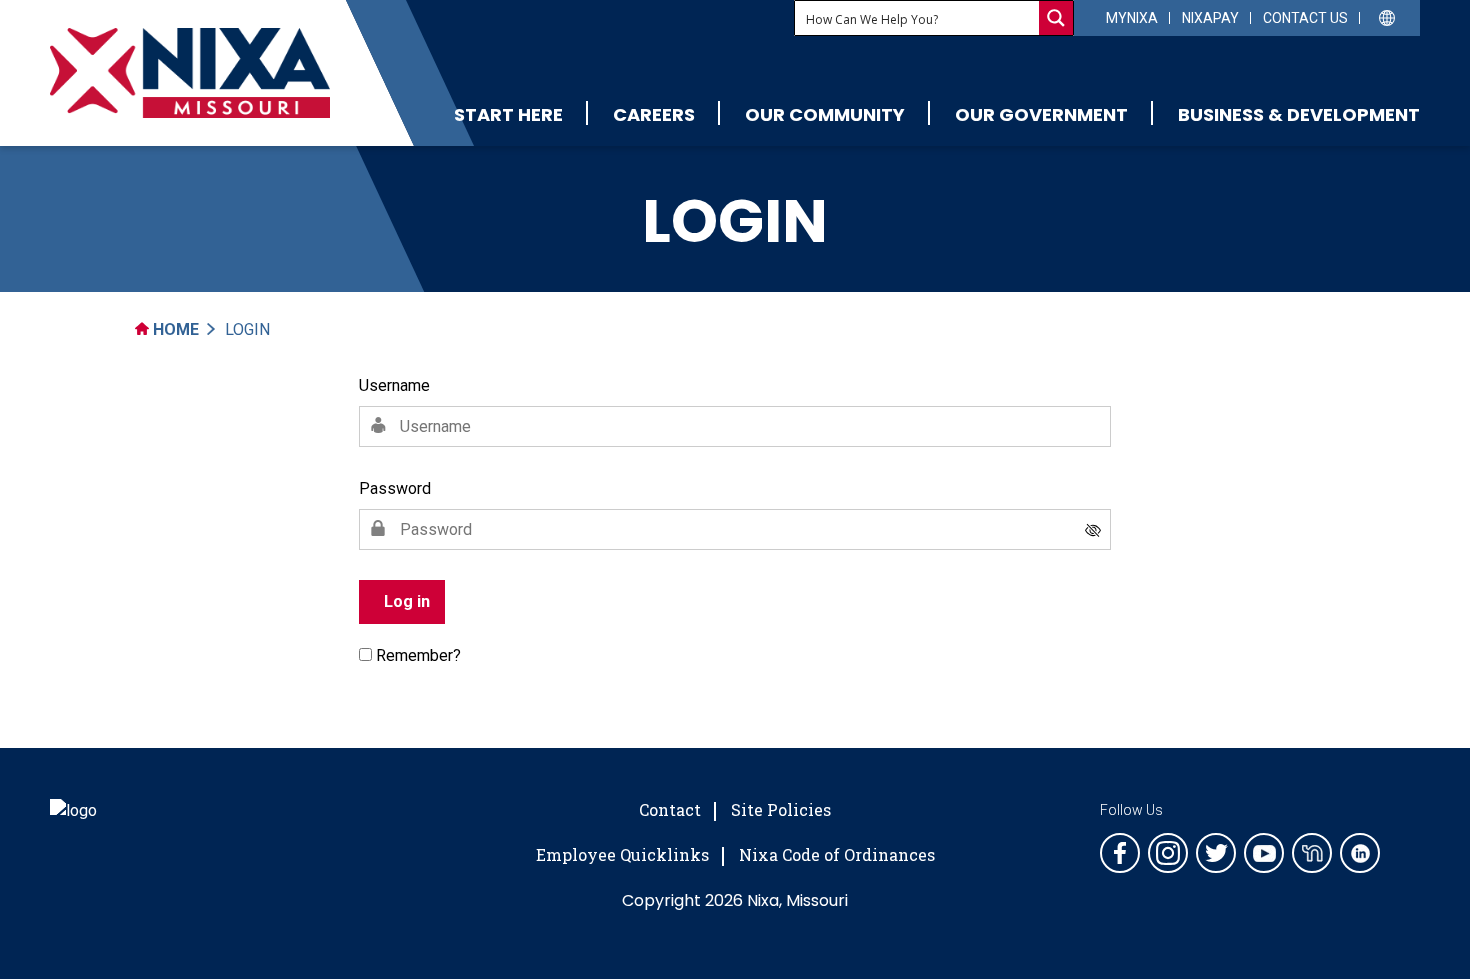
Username (394, 385)
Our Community (825, 114)
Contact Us (1305, 18)
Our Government (1041, 114)
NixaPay (1210, 18)
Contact (670, 809)
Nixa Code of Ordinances (837, 854)
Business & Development (1299, 114)
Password (395, 488)
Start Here (508, 114)
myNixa (1132, 18)
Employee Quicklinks (622, 854)
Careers (654, 114)
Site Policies (781, 809)
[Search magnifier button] (1056, 18)
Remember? (418, 655)
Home (174, 329)
